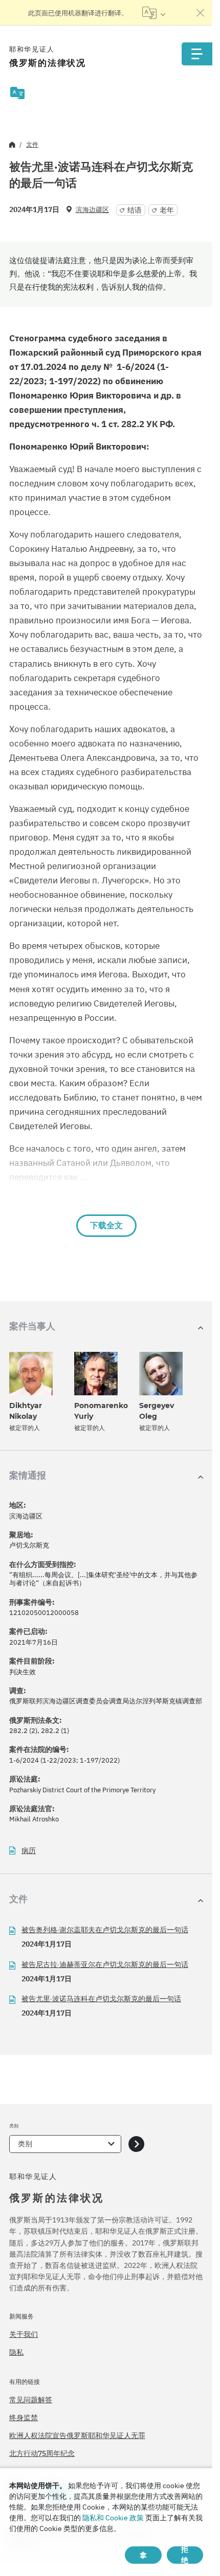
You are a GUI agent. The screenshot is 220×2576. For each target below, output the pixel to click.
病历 (29, 1851)
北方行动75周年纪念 (42, 2453)
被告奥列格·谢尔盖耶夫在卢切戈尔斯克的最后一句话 (105, 1930)
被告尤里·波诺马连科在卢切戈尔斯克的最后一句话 (101, 1999)
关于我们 (24, 2334)
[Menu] (197, 54)
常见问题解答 (31, 2400)
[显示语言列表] (154, 13)
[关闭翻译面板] (201, 13)
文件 (32, 144)
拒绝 (185, 2555)
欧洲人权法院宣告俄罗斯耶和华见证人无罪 (77, 2436)
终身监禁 (24, 2418)
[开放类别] (136, 2144)
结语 (135, 210)
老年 (167, 210)
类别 (25, 2144)
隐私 (16, 2352)
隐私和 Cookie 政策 (113, 2518)
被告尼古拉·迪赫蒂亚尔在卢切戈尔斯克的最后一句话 (105, 1964)
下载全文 (106, 1225)
